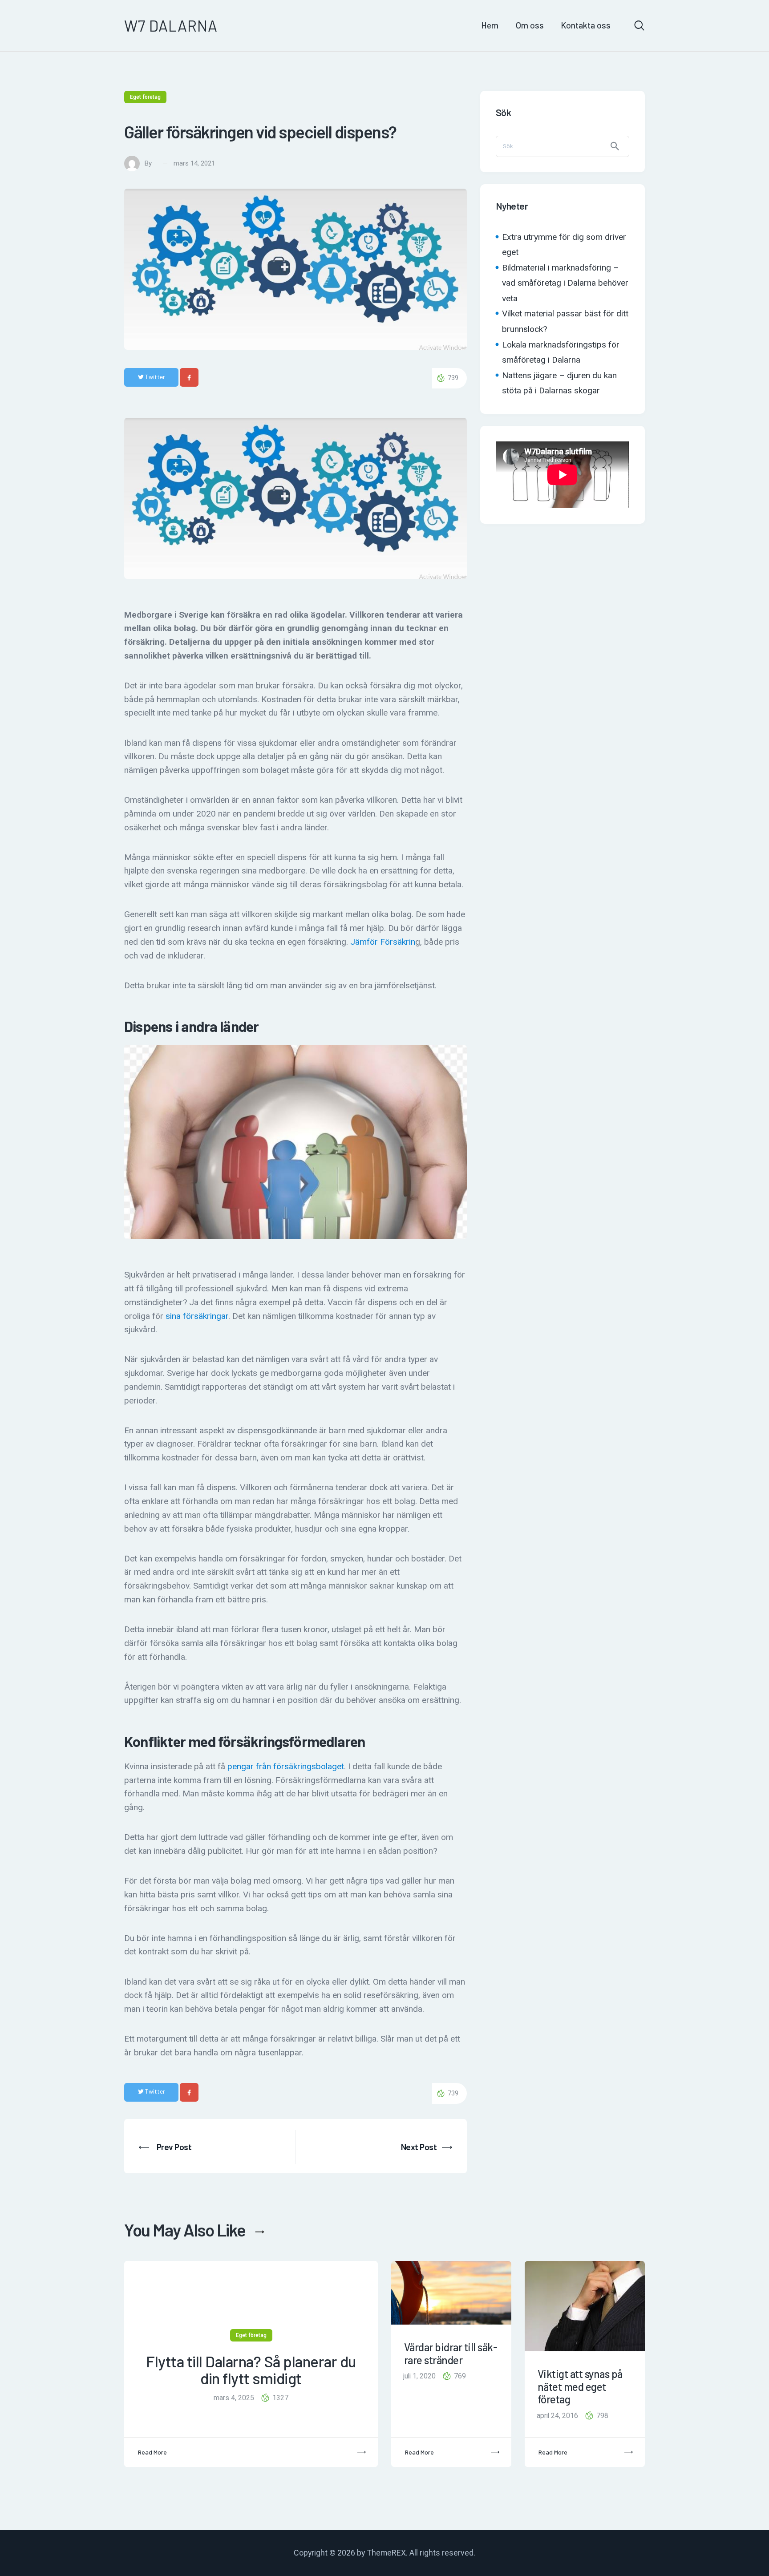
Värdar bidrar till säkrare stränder (451, 2354)
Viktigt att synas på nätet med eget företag (580, 2387)
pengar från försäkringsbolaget (286, 1766)
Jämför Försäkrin (383, 942)
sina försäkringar (197, 1316)
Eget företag (145, 97)
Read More (152, 2452)
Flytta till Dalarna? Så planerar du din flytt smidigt (251, 2370)
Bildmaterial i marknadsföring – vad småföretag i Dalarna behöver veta (565, 283)
